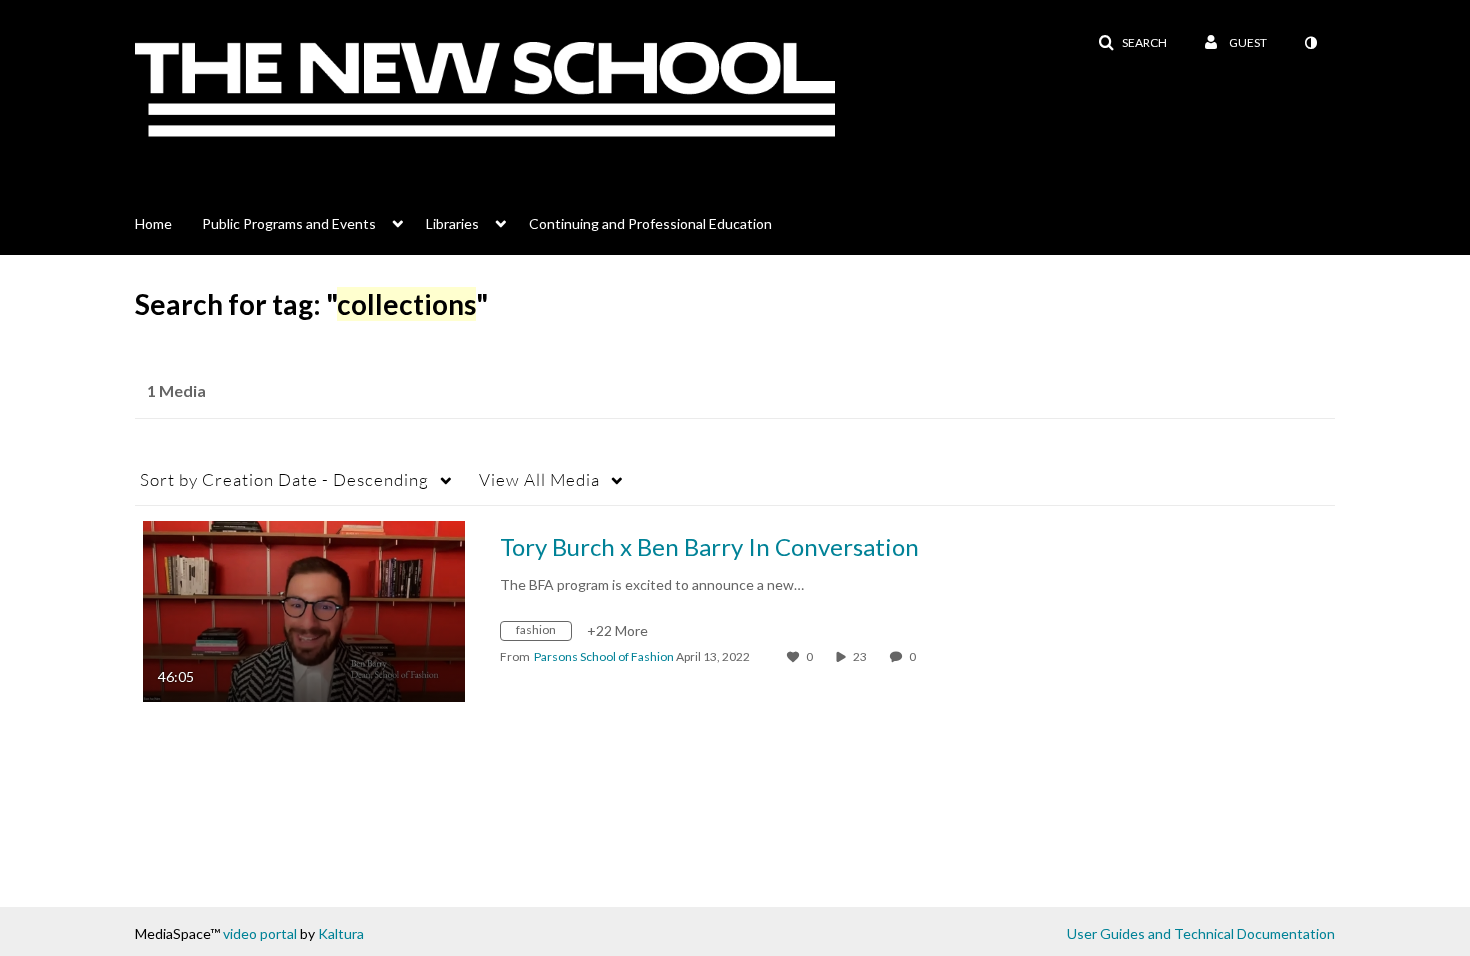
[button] (1132, 43)
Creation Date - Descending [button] (284, 479)
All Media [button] (539, 479)
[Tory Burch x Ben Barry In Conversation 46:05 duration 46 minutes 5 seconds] (304, 609)
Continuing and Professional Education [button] (650, 223)
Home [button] (153, 223)
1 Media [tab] (176, 390)
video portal (260, 933)
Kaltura (341, 933)
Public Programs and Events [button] (289, 223)
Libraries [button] (452, 223)
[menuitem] (168, 222)
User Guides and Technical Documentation (1201, 933)
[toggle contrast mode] (1310, 43)
